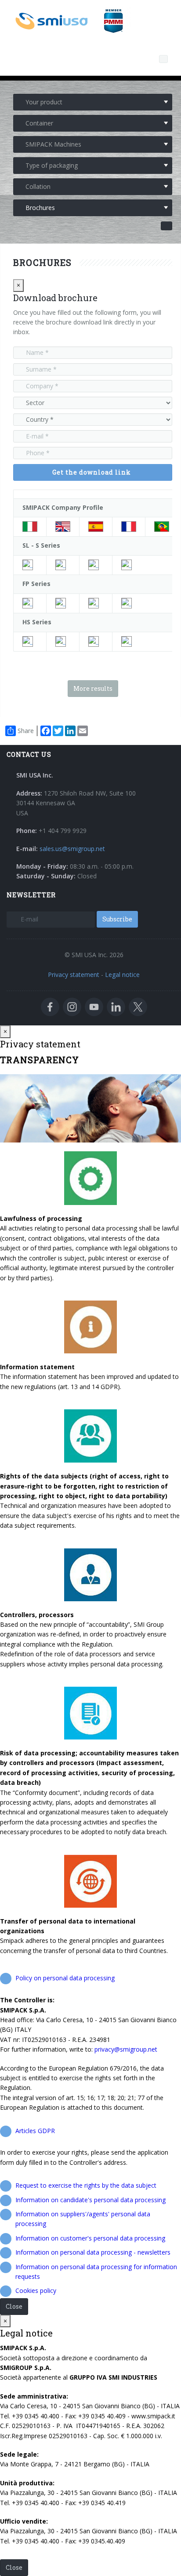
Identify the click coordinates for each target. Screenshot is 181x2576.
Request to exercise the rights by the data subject (86, 2185)
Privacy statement (74, 975)
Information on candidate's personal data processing (90, 2200)
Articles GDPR (35, 2131)
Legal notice (122, 975)
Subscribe (117, 919)
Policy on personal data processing (65, 1978)
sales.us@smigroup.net (72, 849)
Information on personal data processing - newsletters (93, 2252)
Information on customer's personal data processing (90, 2238)
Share (26, 731)
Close (14, 2306)
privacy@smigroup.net (126, 2049)
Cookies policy (36, 2290)
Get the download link (92, 472)
